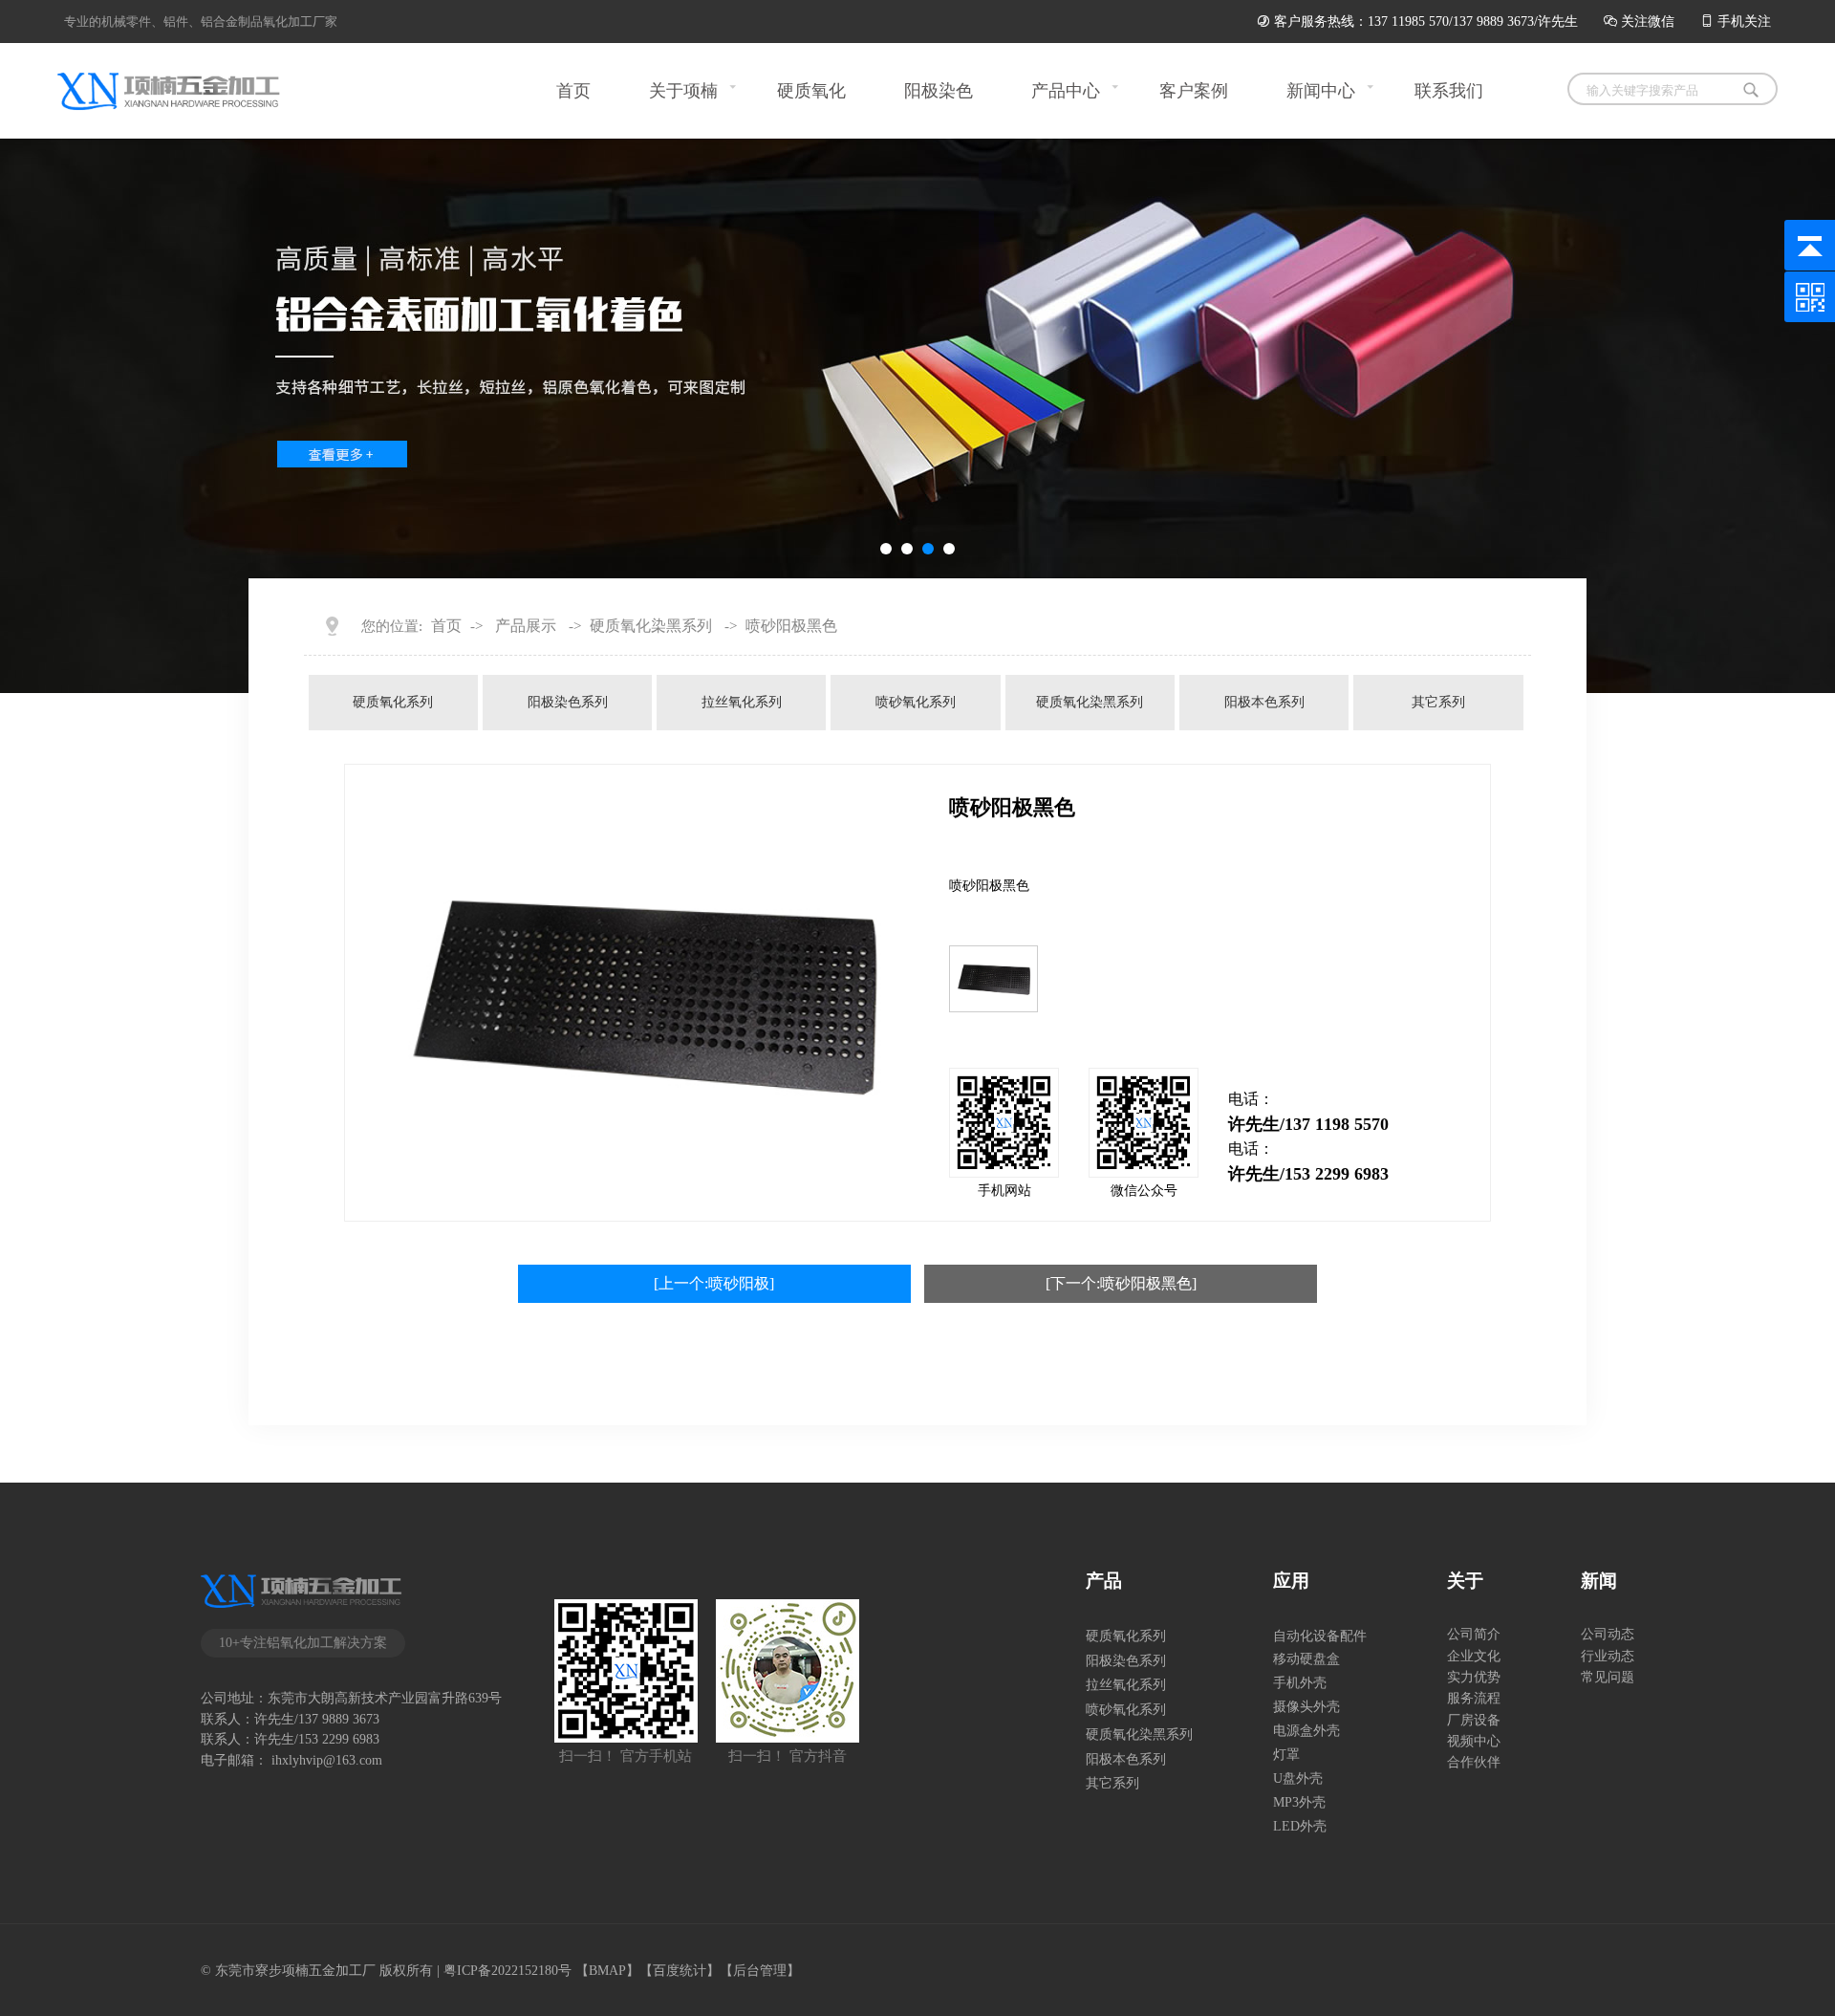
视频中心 (1474, 1741)
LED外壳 (1300, 1826)
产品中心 (1066, 91)
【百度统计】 (680, 1970)
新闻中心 (1321, 91)
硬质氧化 (811, 91)
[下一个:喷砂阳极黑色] (1121, 1283)
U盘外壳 (1298, 1778)
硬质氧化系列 (393, 702)
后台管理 (760, 1970)
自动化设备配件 (1320, 1636)
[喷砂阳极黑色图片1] (993, 979)
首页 (573, 91)
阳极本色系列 (1264, 702)
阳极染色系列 (568, 702)
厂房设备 (1474, 1720)
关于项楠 (683, 91)
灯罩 (1286, 1754)
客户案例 (1194, 91)
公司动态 (1608, 1634)
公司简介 (1474, 1634)
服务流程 (1474, 1698)
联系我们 (1449, 91)
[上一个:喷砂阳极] (714, 1283)
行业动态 (1608, 1656)
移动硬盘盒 (1306, 1658)
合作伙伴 (1474, 1762)
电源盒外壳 (1306, 1730)
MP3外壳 (1299, 1802)
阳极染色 (939, 91)
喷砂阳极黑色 (791, 626)
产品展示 (526, 626)
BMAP (607, 1970)
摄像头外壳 (1306, 1706)
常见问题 (1608, 1677)
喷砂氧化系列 (916, 702)
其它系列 (1438, 702)
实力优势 (1474, 1677)
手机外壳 (1300, 1682)
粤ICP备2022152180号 (507, 1970)
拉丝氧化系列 (742, 702)
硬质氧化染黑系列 (651, 626)
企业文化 (1474, 1656)
